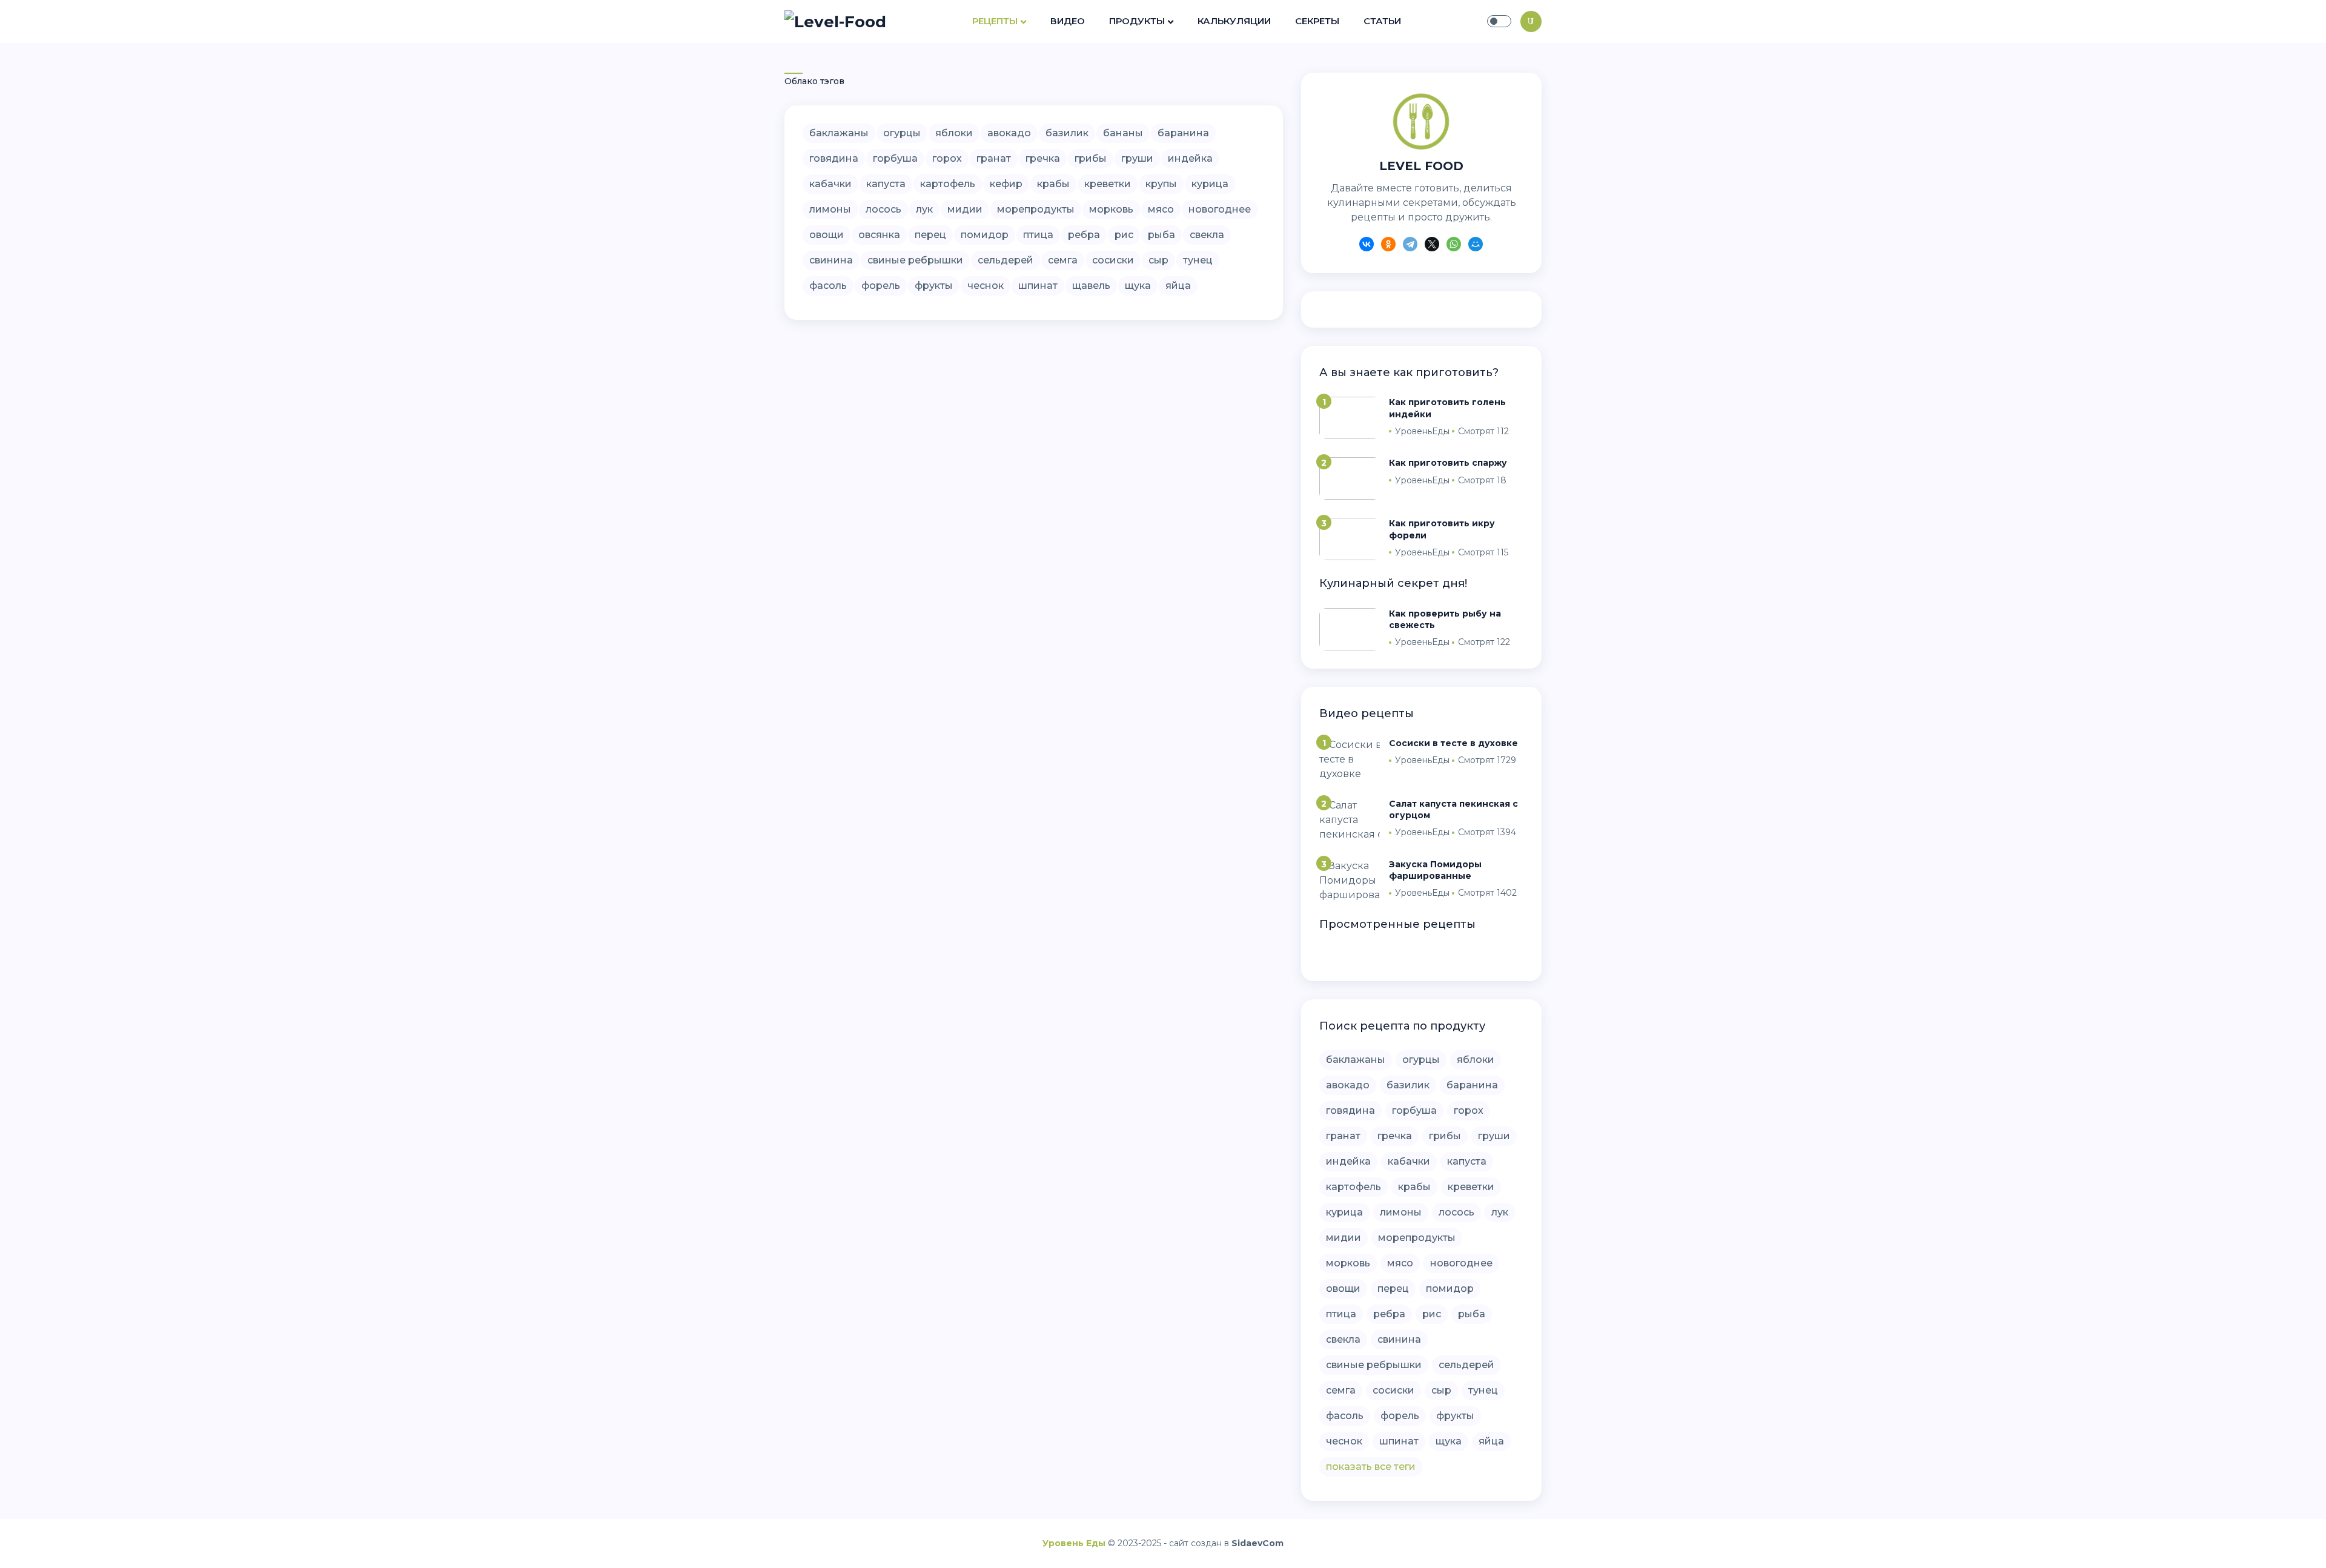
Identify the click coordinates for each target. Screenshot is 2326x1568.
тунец (1198, 260)
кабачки (830, 184)
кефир (1006, 184)
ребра (1084, 235)
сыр (1158, 260)
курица (1210, 184)
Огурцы (902, 133)
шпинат (1038, 286)
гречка (1043, 158)
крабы (1053, 184)
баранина (1183, 133)
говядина (834, 158)
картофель (948, 184)
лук (924, 209)
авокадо (1009, 133)
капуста (886, 184)
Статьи (1382, 21)
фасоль (828, 286)
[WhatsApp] (1454, 246)
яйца (1178, 286)
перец (930, 235)
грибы (1091, 158)
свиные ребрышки (915, 260)
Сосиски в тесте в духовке (1453, 743)
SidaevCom (1257, 1543)
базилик (1067, 133)
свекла (1207, 235)
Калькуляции (1234, 21)
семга (1063, 260)
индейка (1190, 158)
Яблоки (954, 133)
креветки (1108, 184)
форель (881, 286)
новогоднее (1220, 209)
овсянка (879, 235)
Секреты (1317, 21)
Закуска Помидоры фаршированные (1435, 870)
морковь (1111, 209)
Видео (1068, 21)
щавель (1091, 286)
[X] (1432, 246)
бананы (1123, 133)
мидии (965, 209)
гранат (994, 158)
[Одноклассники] (1388, 246)
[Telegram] (1410, 246)
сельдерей (1006, 260)
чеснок (986, 286)
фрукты (934, 286)
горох (947, 158)
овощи (827, 235)
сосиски (1113, 260)
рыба (1161, 235)
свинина (831, 260)
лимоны (830, 209)
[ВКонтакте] (1367, 246)
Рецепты (995, 21)
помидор (985, 235)
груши (1137, 158)
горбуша (895, 158)
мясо (1161, 209)
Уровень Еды (1074, 1543)
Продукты (1137, 21)
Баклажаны (839, 133)
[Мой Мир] (1476, 246)
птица (1038, 235)
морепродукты (1036, 209)
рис (1124, 235)
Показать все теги (1371, 1467)
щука (1138, 286)
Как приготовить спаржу (1448, 463)
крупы (1161, 184)
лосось (883, 209)
